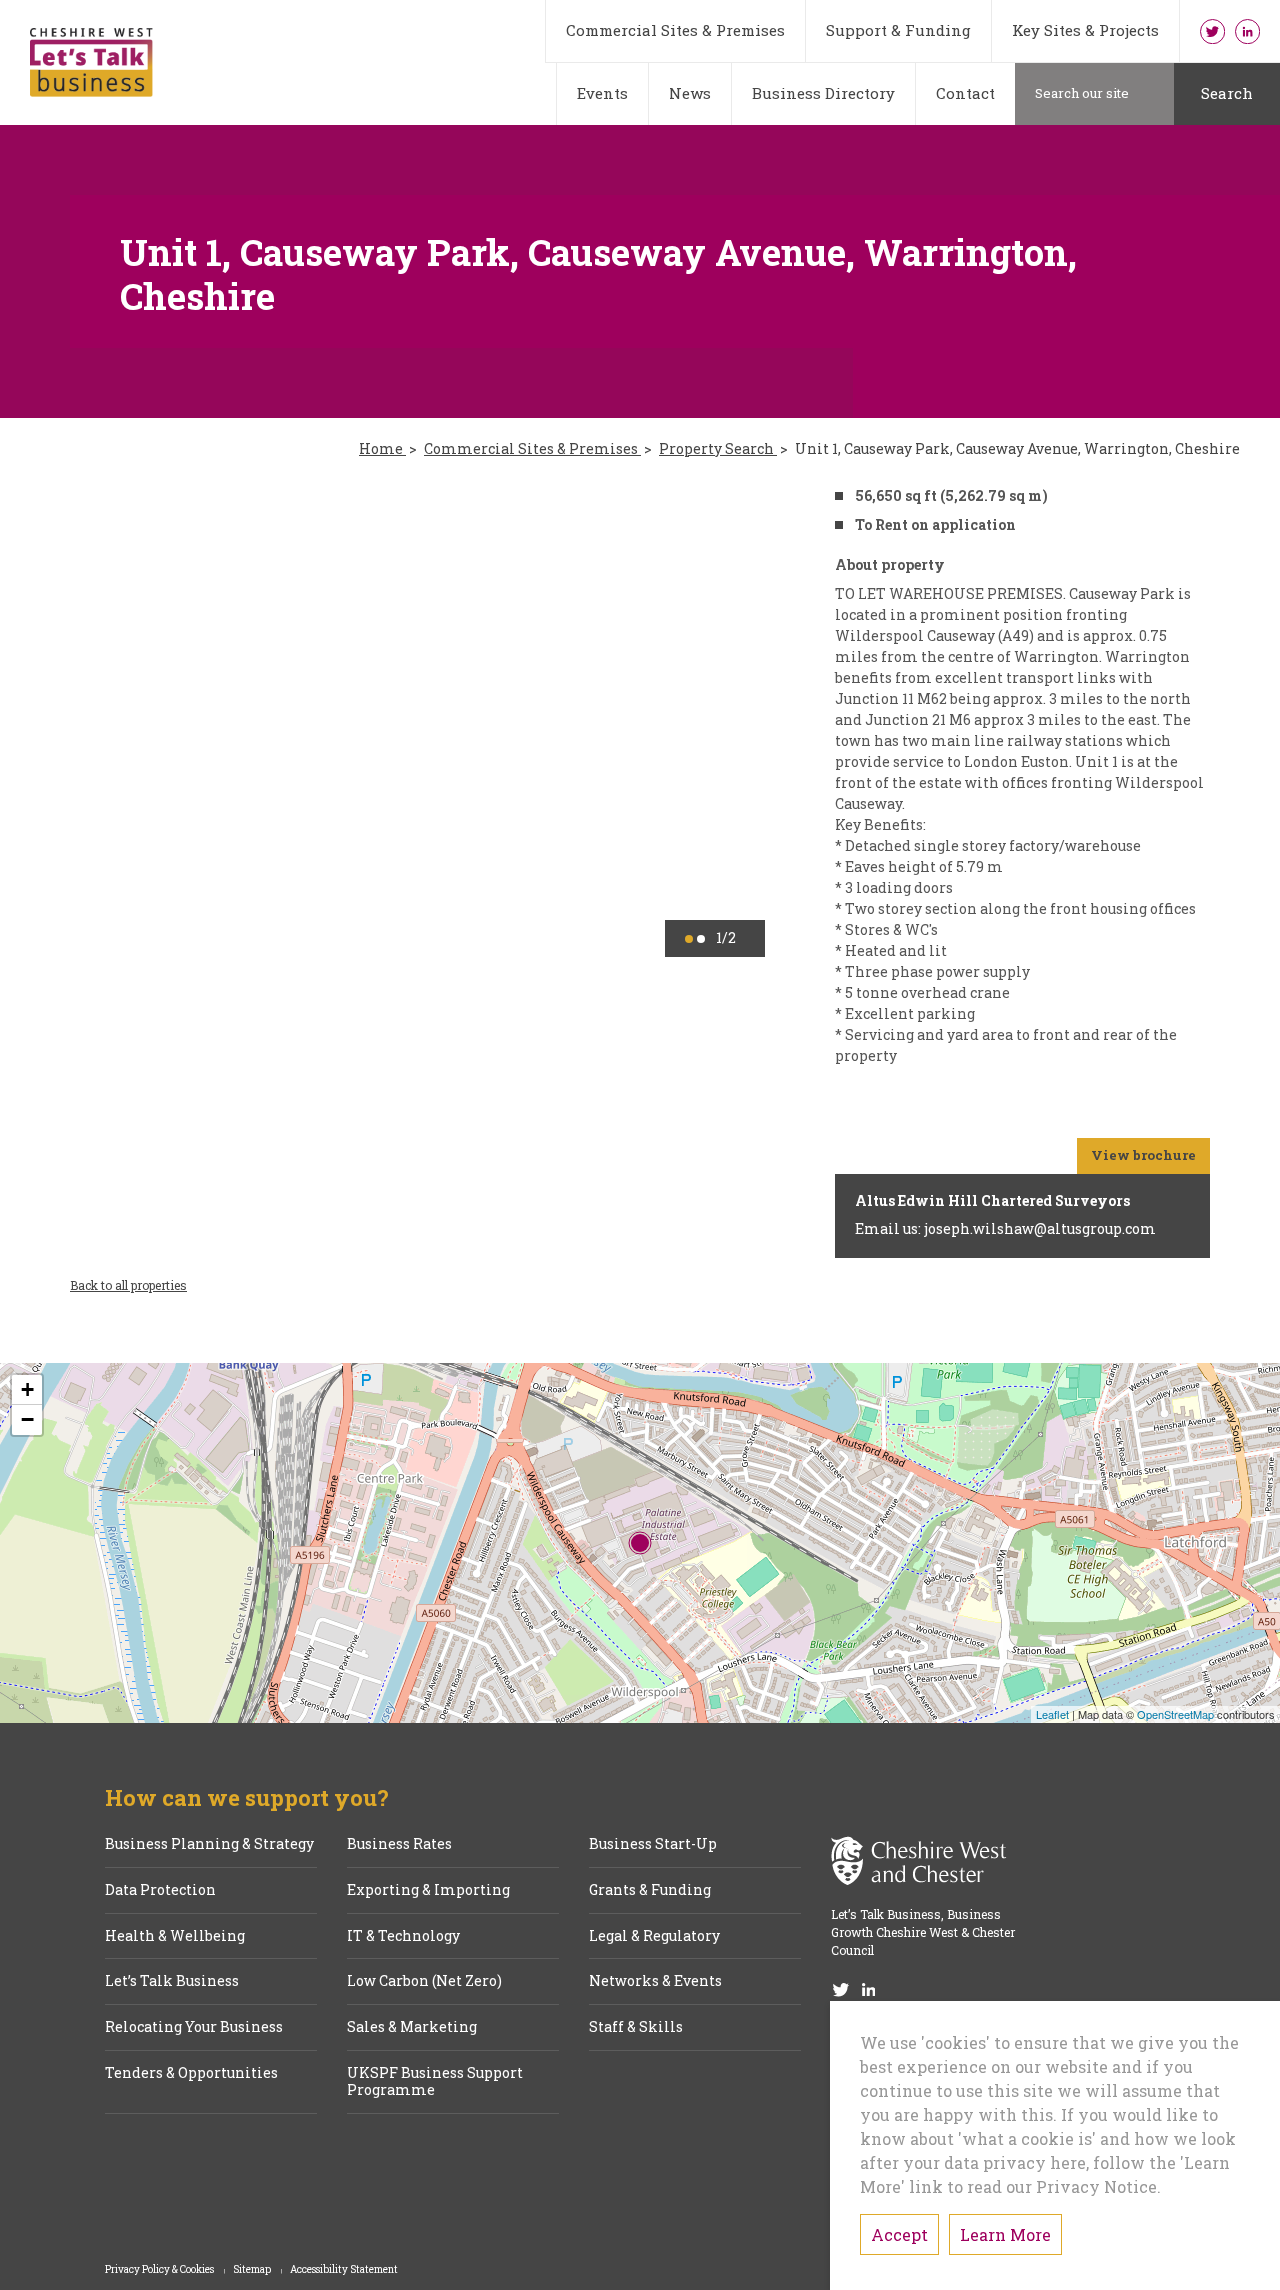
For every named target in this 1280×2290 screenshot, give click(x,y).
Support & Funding (898, 30)
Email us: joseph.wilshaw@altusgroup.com (1005, 1228)
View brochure (1143, 1155)
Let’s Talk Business (172, 1981)
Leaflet (1052, 1714)
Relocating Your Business (194, 2027)
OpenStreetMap (1175, 1714)
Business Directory (823, 93)
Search (1227, 93)
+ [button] (27, 1389)
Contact (965, 93)
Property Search (718, 449)
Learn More (1005, 2234)
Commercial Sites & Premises (675, 30)
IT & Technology (403, 1936)
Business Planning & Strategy (209, 1844)
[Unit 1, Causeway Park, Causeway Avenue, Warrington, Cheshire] (640, 1543)
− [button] (27, 1419)
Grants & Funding (650, 1890)
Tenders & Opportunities (191, 2073)
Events (602, 93)
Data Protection (160, 1890)
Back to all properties (128, 1285)
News (690, 93)
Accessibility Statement (344, 2270)
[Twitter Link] (1212, 31)
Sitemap (253, 2270)
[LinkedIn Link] (1247, 31)
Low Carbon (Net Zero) (424, 1981)
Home (382, 449)
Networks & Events (655, 1981)
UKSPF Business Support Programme (435, 2082)
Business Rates (399, 1844)
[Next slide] (720, 720)
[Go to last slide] (114, 720)
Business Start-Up (653, 1844)
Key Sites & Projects (1085, 30)
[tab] (689, 939)
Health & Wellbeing (175, 1936)
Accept (899, 2234)
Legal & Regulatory (654, 1936)
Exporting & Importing (428, 1890)
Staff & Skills (636, 2027)
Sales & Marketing (412, 2027)
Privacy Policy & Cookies (160, 2270)
